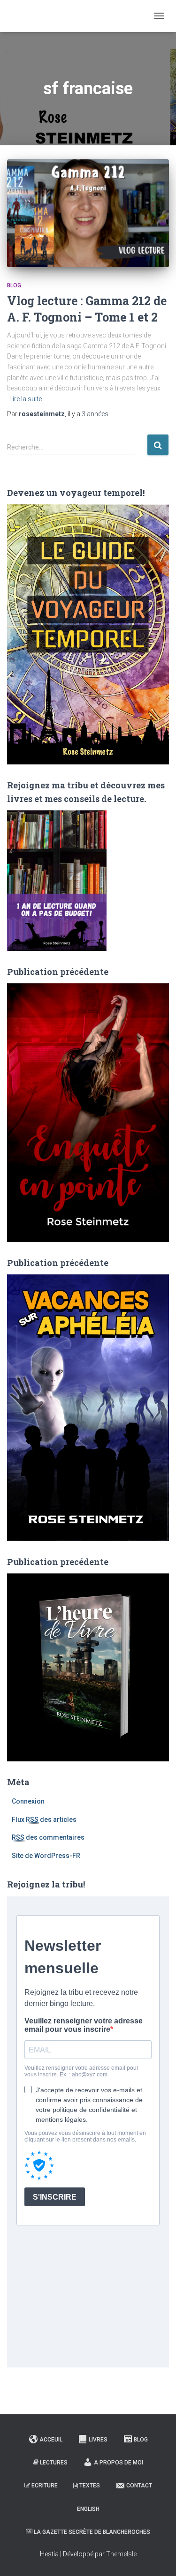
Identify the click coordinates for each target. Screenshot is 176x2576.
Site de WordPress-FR (46, 1856)
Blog (14, 285)
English (88, 2509)
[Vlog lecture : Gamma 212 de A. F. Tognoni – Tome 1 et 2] (88, 213)
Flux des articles (44, 1820)
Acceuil (51, 2440)
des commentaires (48, 1837)
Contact (139, 2486)
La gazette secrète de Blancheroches (92, 2532)
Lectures (54, 2463)
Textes (90, 2486)
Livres (98, 2440)
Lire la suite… (28, 399)
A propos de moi (119, 2463)
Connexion (28, 1801)
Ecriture (45, 2486)
